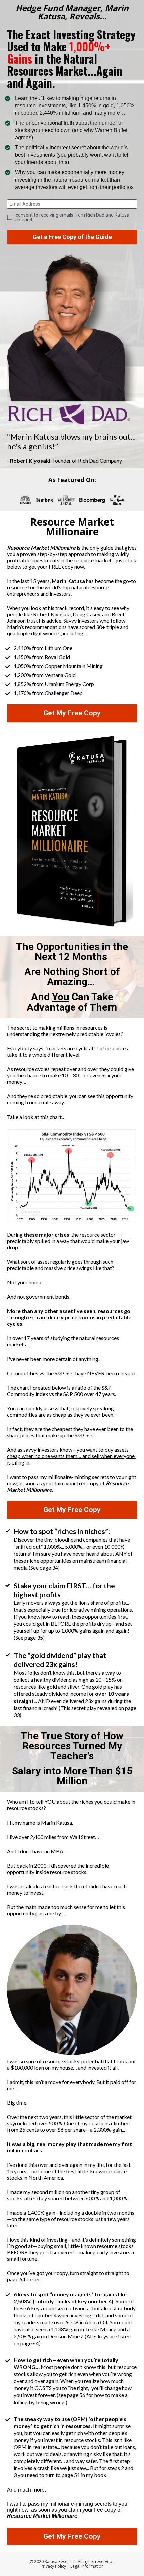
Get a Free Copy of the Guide (72, 237)
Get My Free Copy (72, 713)
